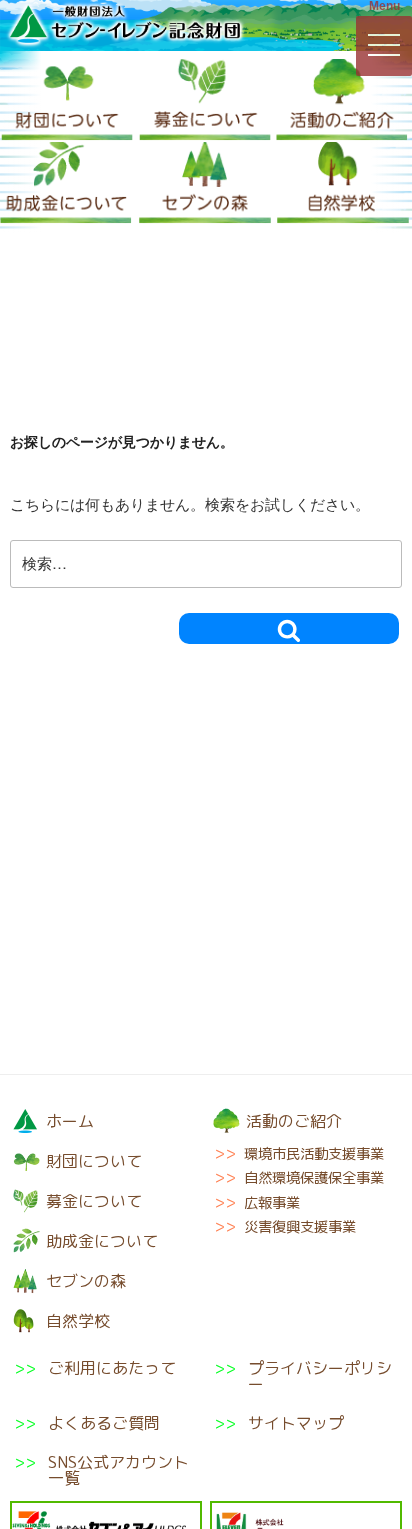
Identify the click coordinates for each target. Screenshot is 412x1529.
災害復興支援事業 (300, 1227)
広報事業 (272, 1203)
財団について (67, 100)
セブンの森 (205, 183)
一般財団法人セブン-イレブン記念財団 (125, 24)
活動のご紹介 (342, 100)
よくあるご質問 (104, 1423)
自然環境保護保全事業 (314, 1178)
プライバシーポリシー (320, 1376)
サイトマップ (296, 1423)
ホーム (70, 1121)
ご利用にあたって (112, 1369)
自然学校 (343, 183)
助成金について (66, 183)
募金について (205, 100)
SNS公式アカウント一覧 (118, 1470)
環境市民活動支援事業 (314, 1154)
